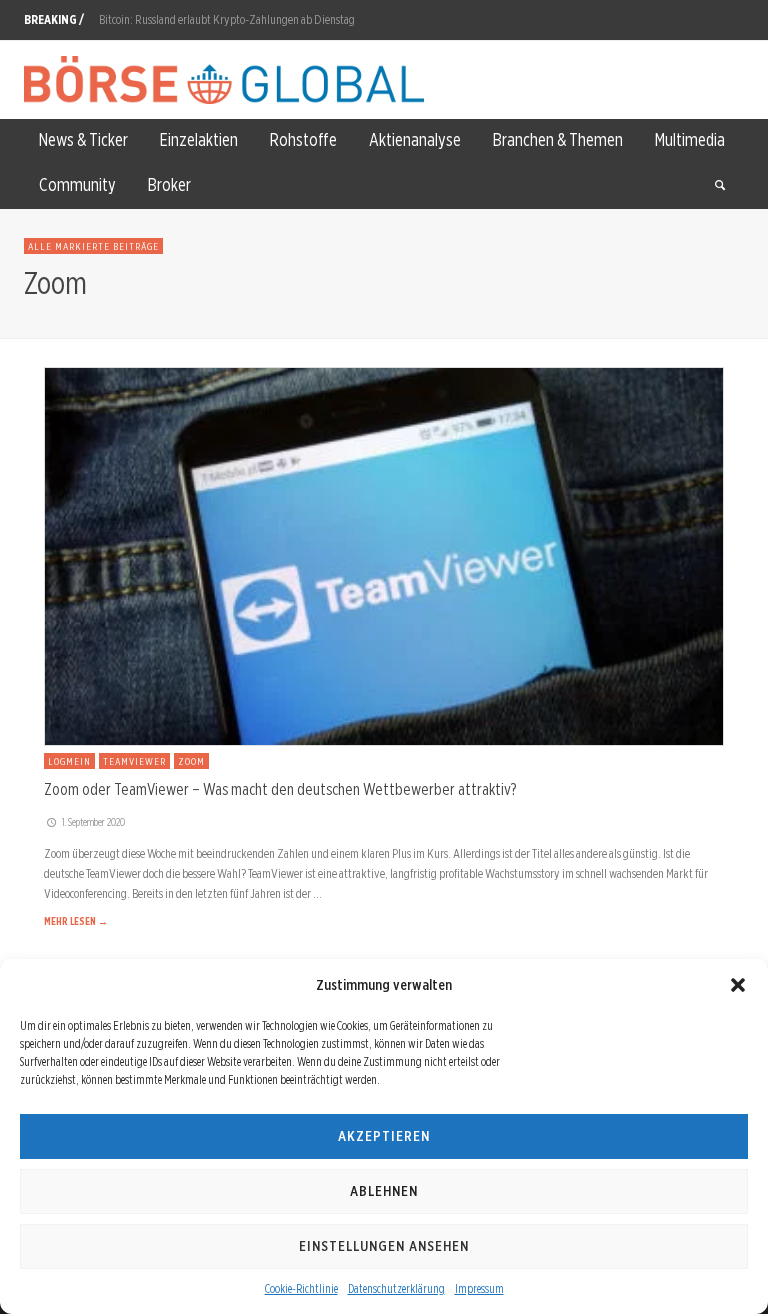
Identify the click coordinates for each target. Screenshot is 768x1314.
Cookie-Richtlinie (301, 1288)
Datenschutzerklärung (396, 1288)
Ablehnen (384, 1191)
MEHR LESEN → (76, 921)
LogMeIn (69, 761)
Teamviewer (134, 761)
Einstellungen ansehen (384, 1246)
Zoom (191, 761)
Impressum (479, 1288)
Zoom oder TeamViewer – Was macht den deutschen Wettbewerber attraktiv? (280, 789)
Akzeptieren (384, 1136)
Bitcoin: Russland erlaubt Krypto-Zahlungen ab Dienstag (227, 18)
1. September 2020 (93, 822)
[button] (738, 985)
